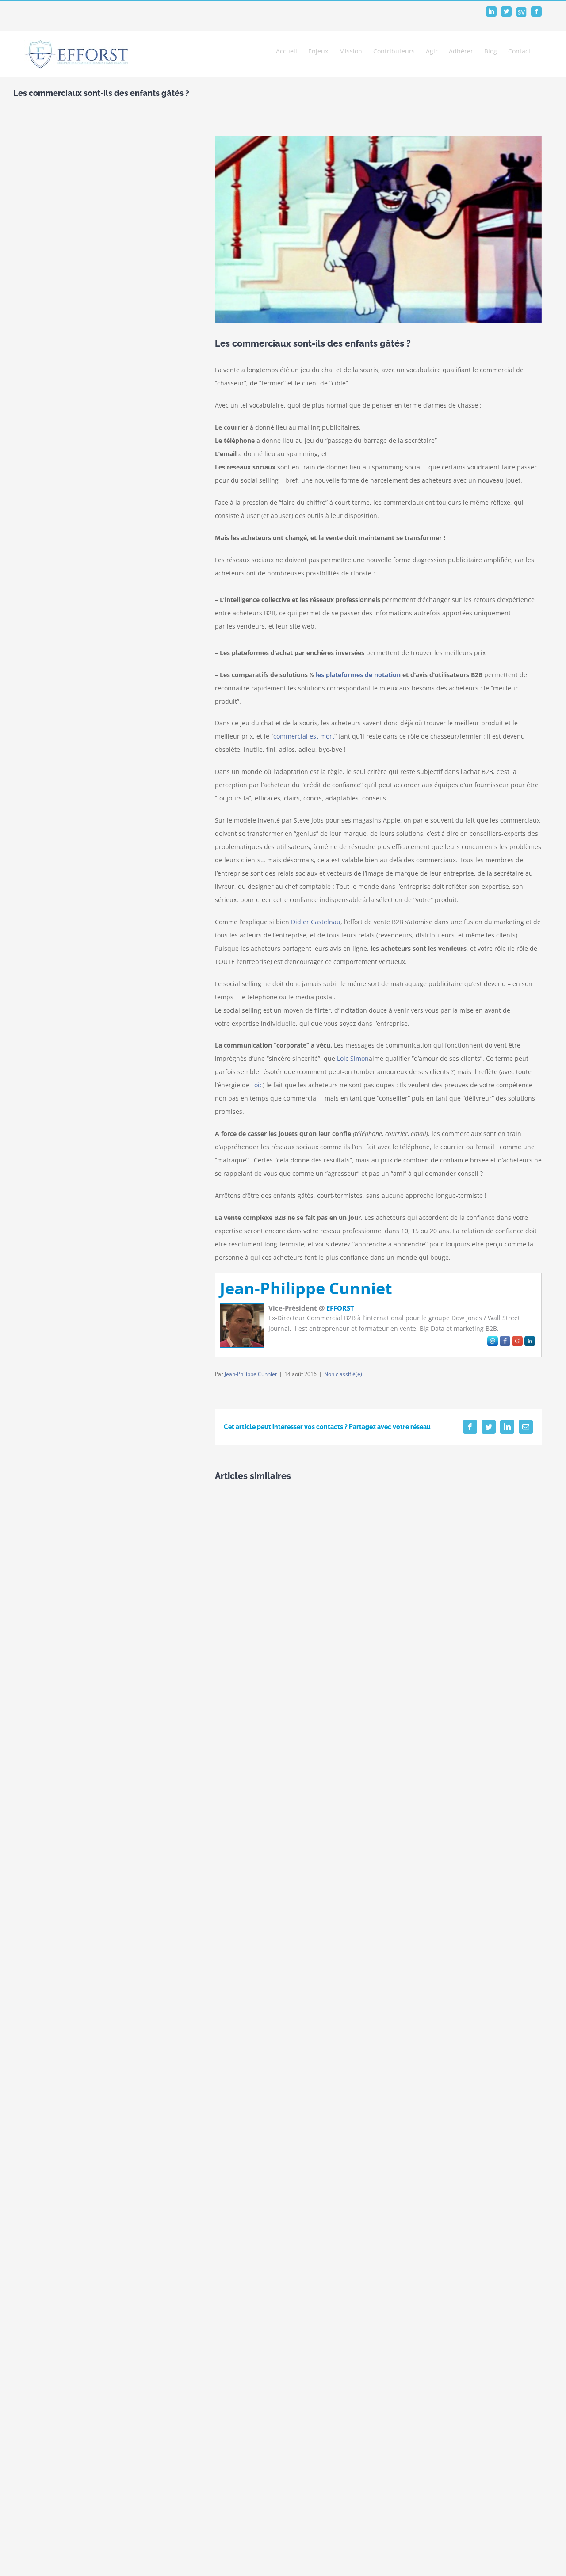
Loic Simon (353, 1058)
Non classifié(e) (343, 1374)
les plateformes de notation (358, 675)
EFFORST (340, 1308)
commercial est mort (304, 736)
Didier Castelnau (316, 922)
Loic (257, 1085)
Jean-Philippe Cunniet (306, 1288)
